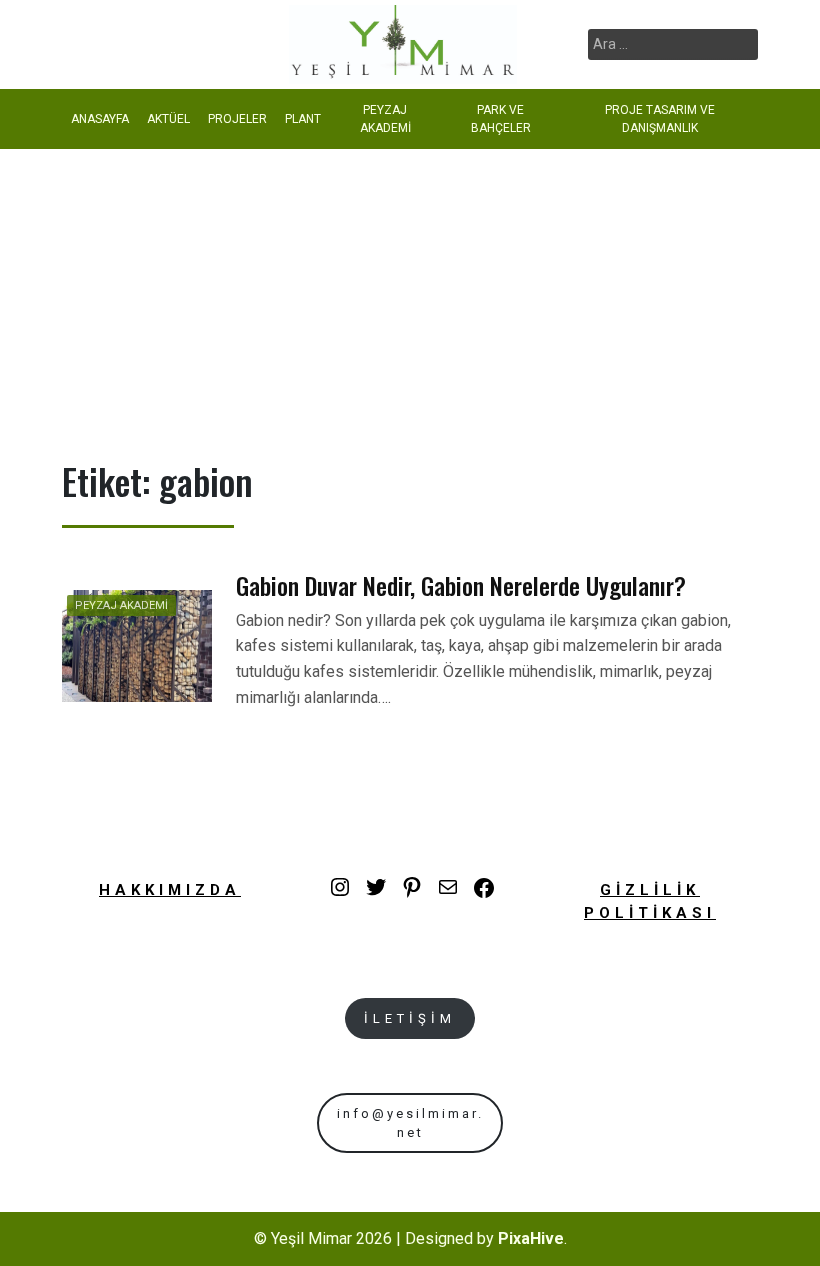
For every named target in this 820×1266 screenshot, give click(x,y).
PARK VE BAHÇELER (501, 119)
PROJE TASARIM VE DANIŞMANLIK (660, 119)
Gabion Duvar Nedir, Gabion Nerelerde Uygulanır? (461, 585)
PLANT (303, 119)
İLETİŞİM (410, 1018)
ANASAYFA (100, 119)
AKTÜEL (168, 119)
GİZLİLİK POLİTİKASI (650, 901)
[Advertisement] (410, 299)
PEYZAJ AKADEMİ (385, 119)
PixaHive (531, 1238)
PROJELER (237, 119)
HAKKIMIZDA (170, 890)
